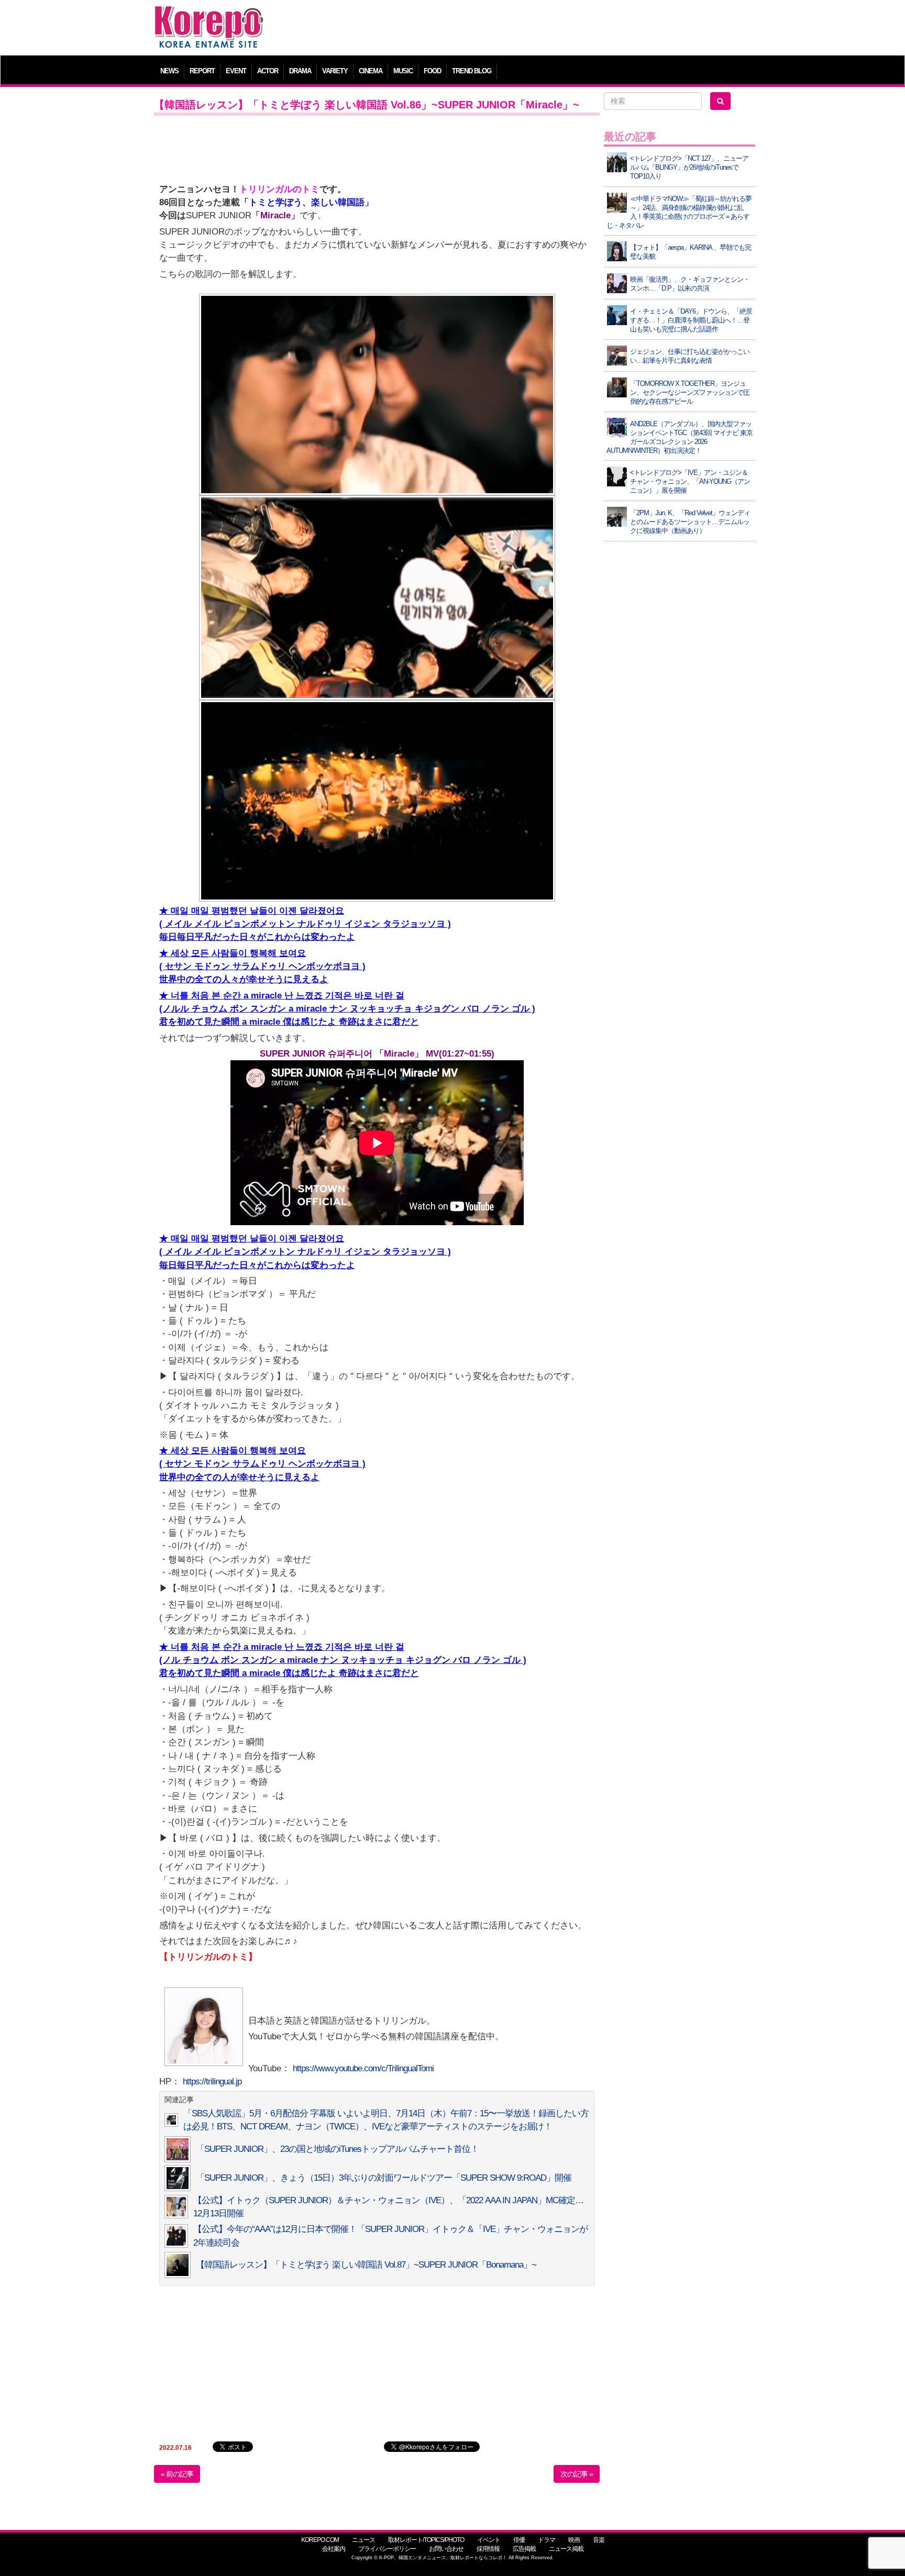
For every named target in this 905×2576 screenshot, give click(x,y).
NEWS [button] (169, 71)
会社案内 (334, 2549)
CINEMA (371, 71)
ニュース (363, 2540)
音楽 (599, 2540)
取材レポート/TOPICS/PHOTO (426, 2540)
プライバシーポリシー (387, 2549)
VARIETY (335, 71)
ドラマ (547, 2540)
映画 (574, 2540)
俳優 (519, 2540)
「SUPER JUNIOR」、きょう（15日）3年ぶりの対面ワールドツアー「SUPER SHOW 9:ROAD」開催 (384, 2178)
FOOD (432, 71)
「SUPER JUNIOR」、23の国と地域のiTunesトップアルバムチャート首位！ (337, 2149)
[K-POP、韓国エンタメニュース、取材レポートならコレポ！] (209, 15)
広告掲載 (524, 2549)
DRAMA (300, 71)
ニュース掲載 (566, 2549)
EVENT (236, 71)
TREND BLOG (472, 71)
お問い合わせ (446, 2549)
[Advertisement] (528, 29)
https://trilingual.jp (212, 2081)
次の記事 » (577, 2474)
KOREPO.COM (320, 2540)
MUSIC (403, 71)
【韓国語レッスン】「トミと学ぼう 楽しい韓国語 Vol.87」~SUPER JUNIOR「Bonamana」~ (366, 2265)
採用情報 (488, 2549)
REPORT (202, 71)
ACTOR (268, 71)
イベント (489, 2540)
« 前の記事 (177, 2474)
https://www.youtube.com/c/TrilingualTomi (363, 2068)
